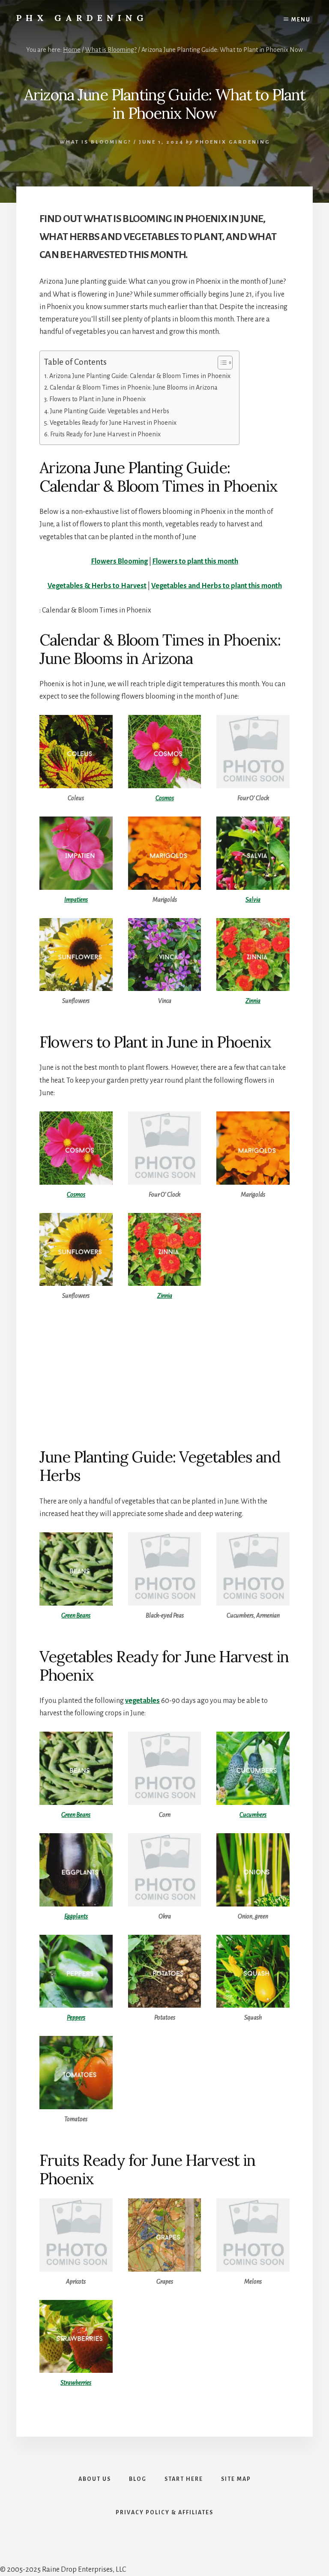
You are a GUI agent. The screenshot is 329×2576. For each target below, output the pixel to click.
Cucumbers (253, 1815)
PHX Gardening (82, 18)
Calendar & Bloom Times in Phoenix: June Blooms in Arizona (134, 387)
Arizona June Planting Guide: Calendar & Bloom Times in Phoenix (140, 376)
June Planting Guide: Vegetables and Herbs (110, 411)
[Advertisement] (164, 1374)
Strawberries (76, 2383)
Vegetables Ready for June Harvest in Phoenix (113, 423)
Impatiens (76, 900)
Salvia (253, 900)
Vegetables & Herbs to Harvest (97, 586)
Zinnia (253, 1001)
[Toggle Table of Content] (221, 363)
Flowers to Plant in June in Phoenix (97, 399)
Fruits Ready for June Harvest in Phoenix (105, 434)
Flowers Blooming (120, 561)
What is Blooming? (96, 142)
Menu (301, 20)
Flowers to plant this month (195, 561)
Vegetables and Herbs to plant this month (217, 586)
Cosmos (165, 798)
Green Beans (76, 1615)
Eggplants (76, 1916)
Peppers (76, 2018)
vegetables (142, 1701)
